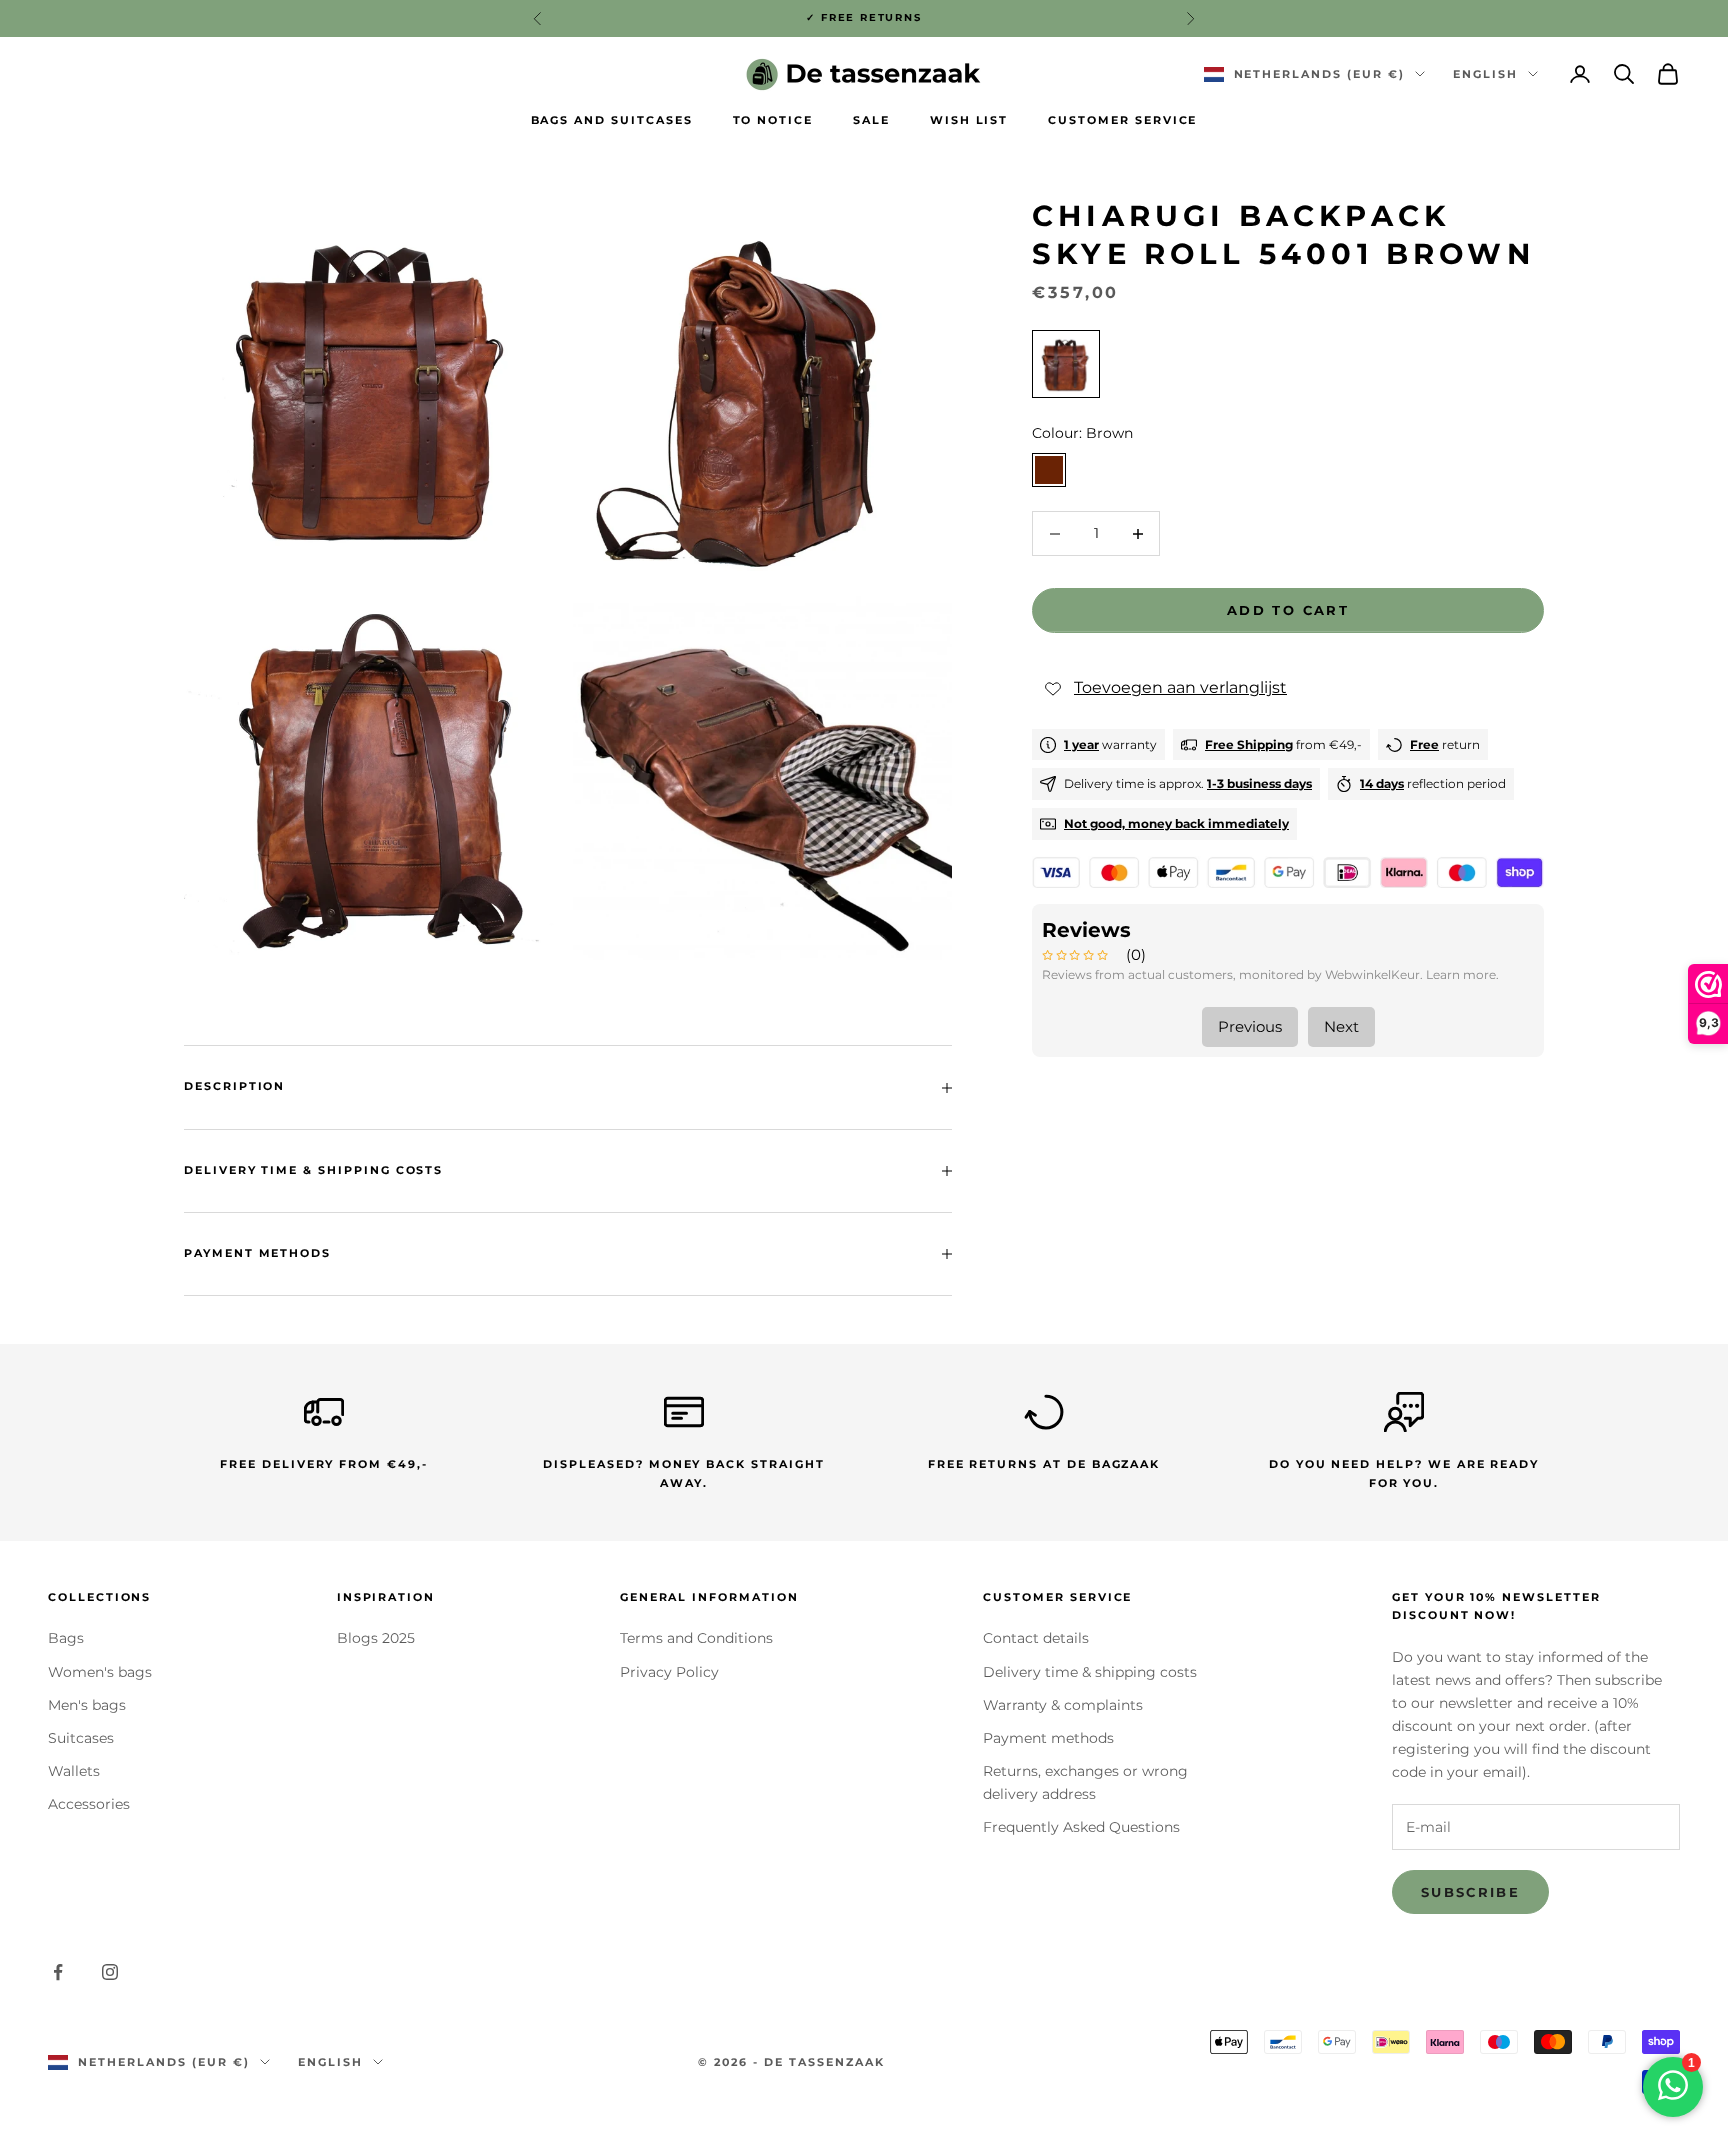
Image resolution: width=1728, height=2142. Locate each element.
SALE (871, 120)
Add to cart (1288, 610)
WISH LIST (969, 120)
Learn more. (1462, 974)
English (1485, 74)
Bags (66, 1638)
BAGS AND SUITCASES (612, 120)
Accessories (89, 1804)
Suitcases (81, 1738)
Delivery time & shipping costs (1090, 1672)
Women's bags (100, 1672)
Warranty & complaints (1063, 1705)
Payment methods (1048, 1738)
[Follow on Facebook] (58, 1972)
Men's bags (87, 1705)
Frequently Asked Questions (1081, 1827)
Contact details (1036, 1638)
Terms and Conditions (696, 1638)
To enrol (1506, 2055)
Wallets (74, 1771)
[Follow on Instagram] (110, 1972)
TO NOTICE (773, 120)
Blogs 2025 (376, 1638)
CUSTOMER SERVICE (1122, 120)
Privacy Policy (669, 1672)
